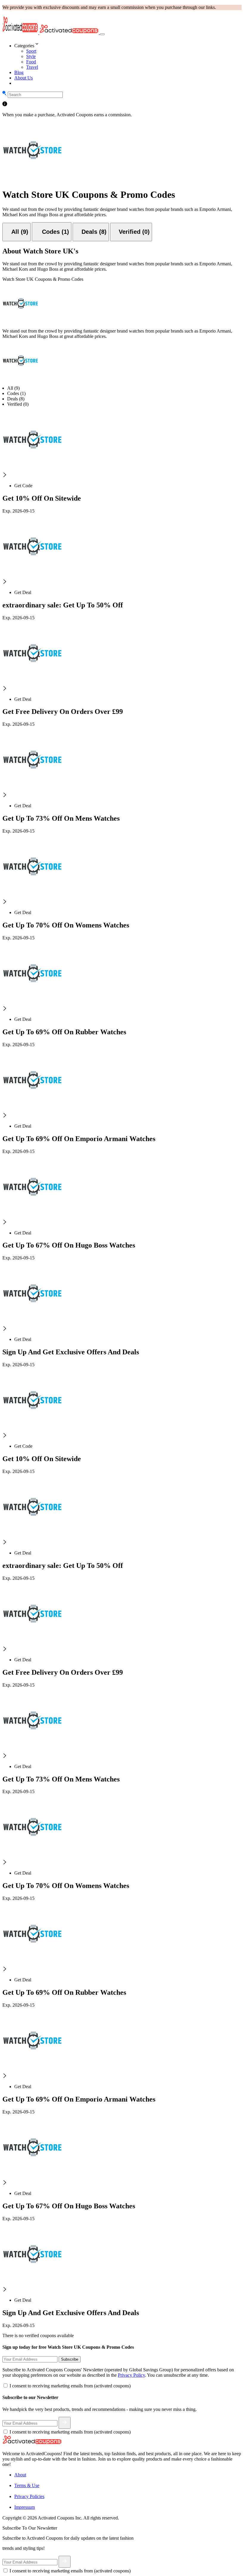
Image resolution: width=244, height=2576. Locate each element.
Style (31, 56)
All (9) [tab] (13, 388)
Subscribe (70, 2359)
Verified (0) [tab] (18, 404)
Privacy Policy (131, 2375)
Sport (31, 51)
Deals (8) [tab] (16, 399)
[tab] (17, 232)
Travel (32, 67)
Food (31, 62)
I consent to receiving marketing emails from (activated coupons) (70, 2386)
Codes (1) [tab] (16, 393)
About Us (24, 78)
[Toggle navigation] (102, 34)
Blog (19, 72)
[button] (128, 44)
